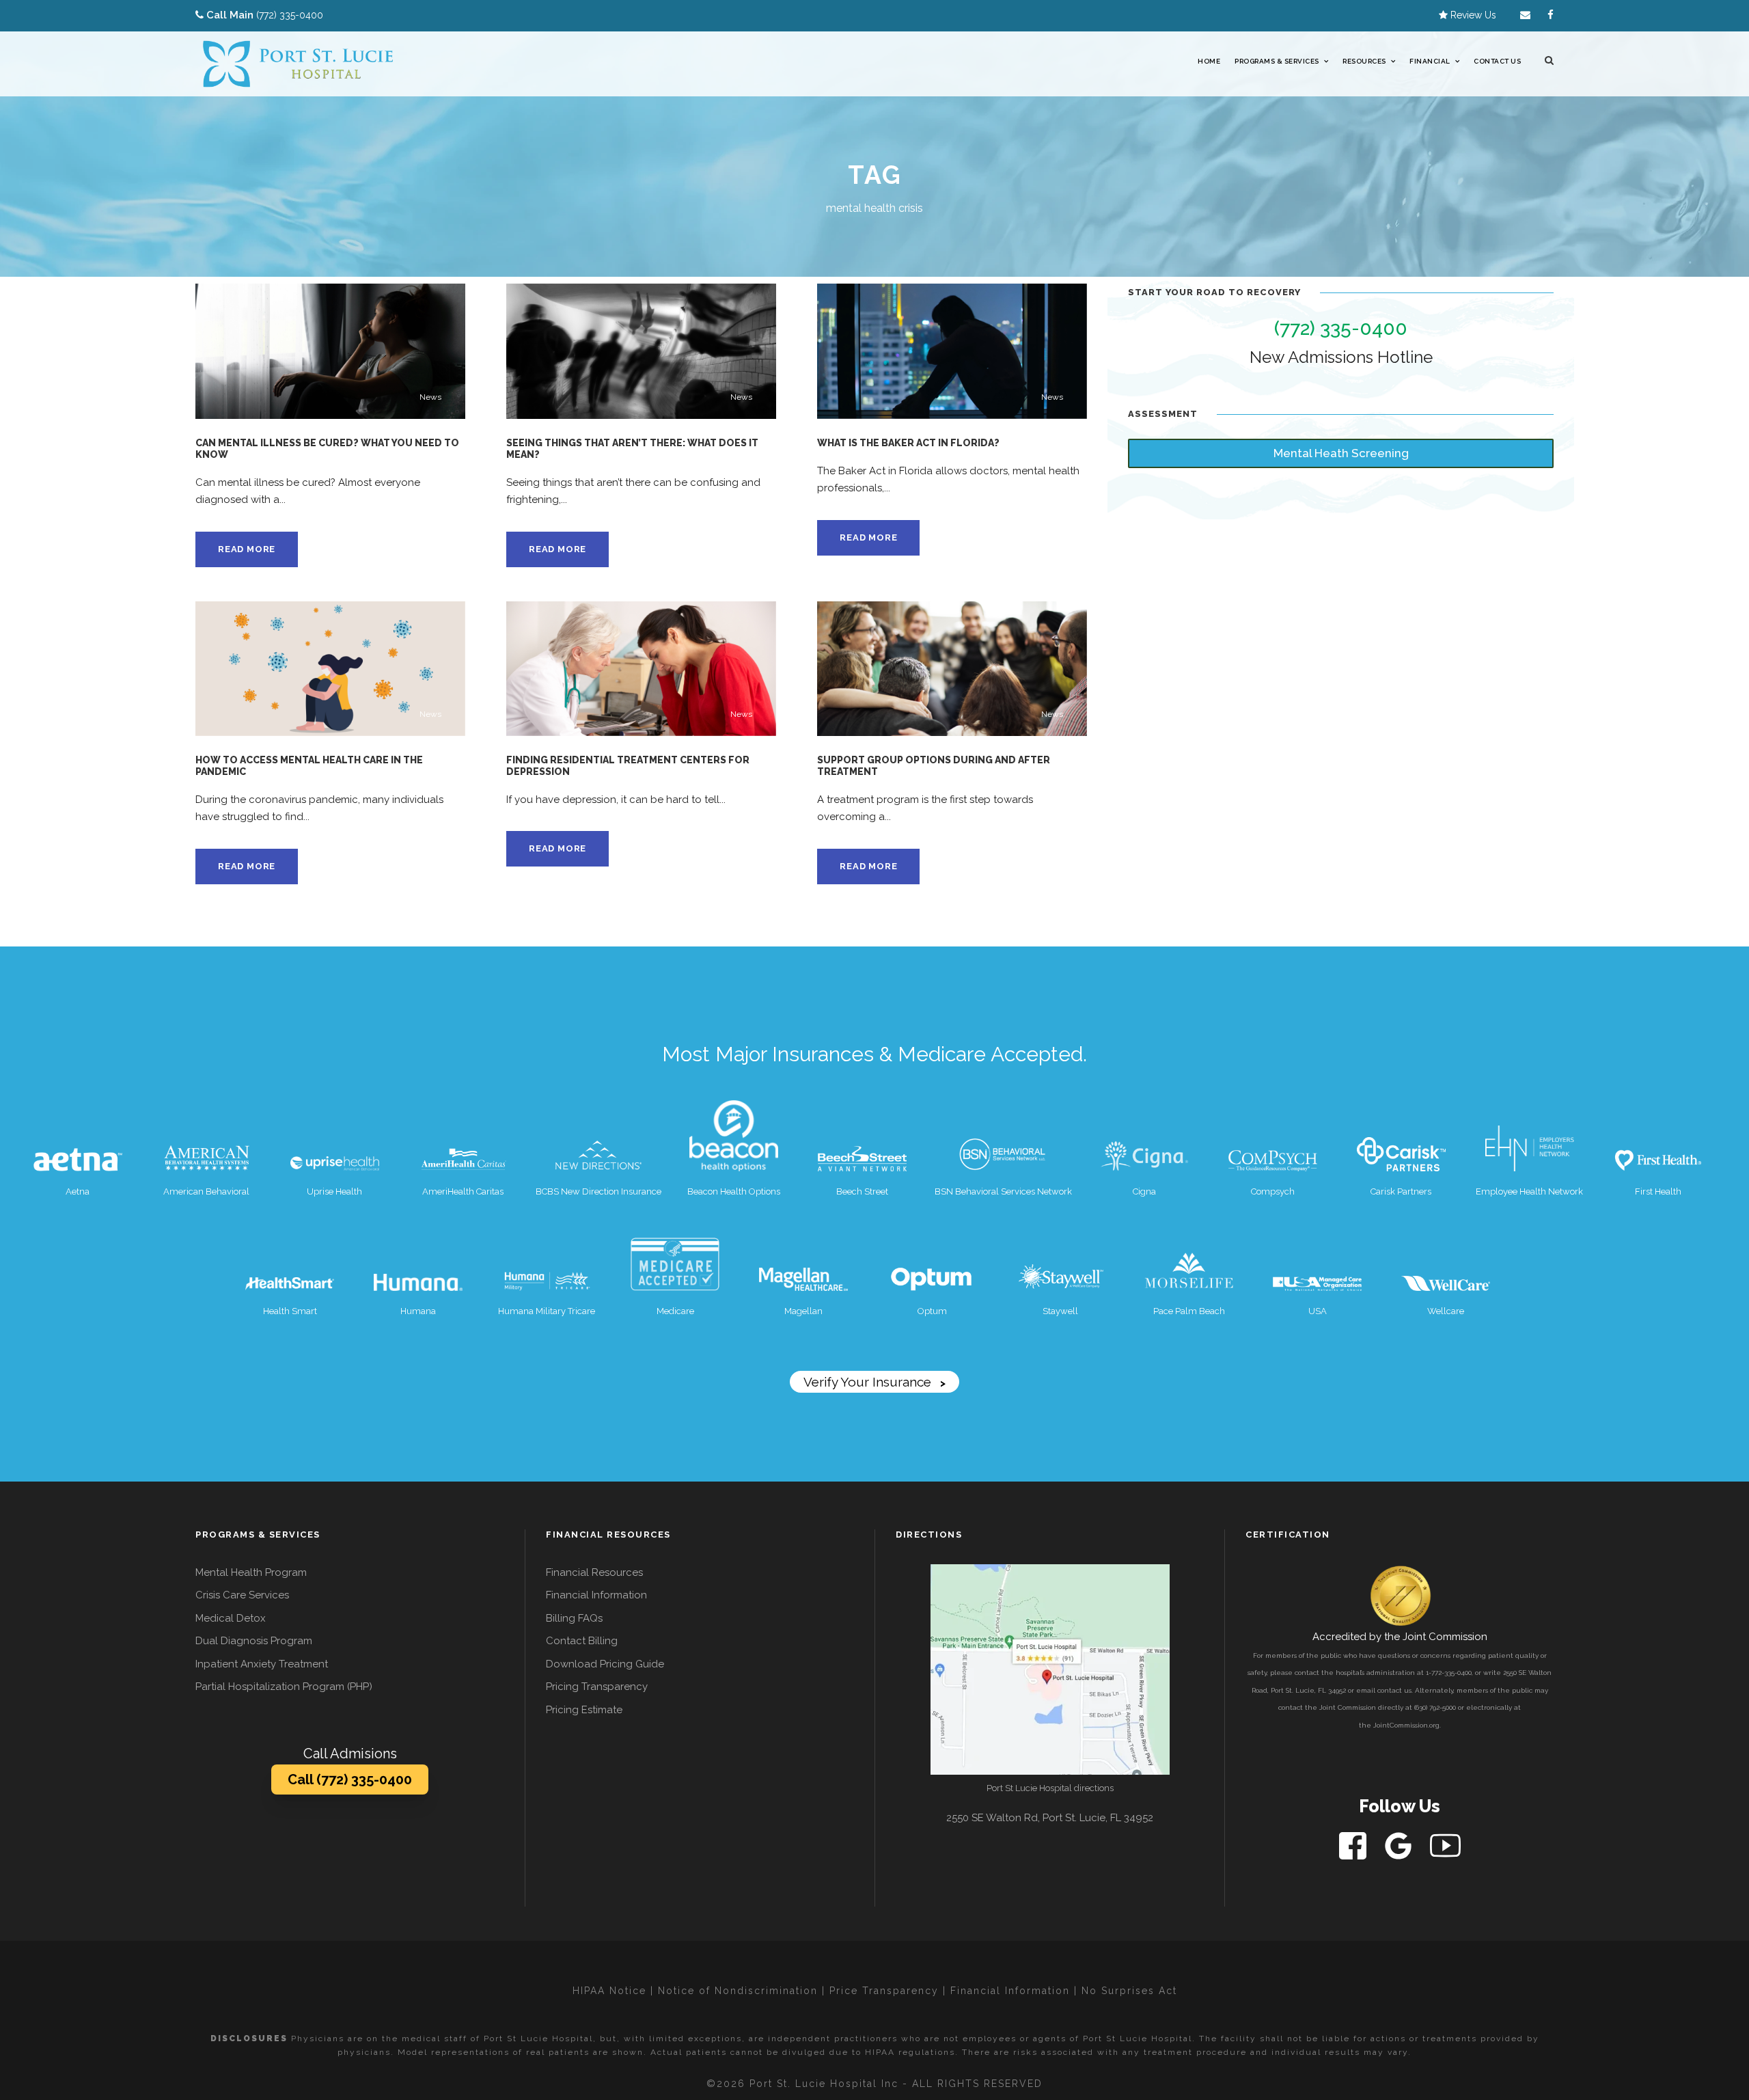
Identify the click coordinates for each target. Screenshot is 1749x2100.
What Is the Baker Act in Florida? (908, 443)
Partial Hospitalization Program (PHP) (284, 1687)
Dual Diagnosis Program (254, 1641)
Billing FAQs (574, 1618)
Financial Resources (594, 1572)
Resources (1364, 61)
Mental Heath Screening (1341, 453)
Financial (1430, 61)
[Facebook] (1354, 1845)
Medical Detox (231, 1618)
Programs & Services (1277, 61)
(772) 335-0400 (290, 15)
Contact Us (1497, 61)
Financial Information (596, 1595)
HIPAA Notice (609, 1991)
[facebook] (1551, 15)
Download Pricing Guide (605, 1664)
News (430, 397)
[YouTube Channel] (1445, 1845)
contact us (1394, 1690)
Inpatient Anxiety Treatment (262, 1664)
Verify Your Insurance (874, 1382)
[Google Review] (1400, 1845)
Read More (247, 549)
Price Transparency (884, 1991)
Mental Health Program (251, 1572)
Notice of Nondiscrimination (738, 1991)
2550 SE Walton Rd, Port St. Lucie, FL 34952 (1050, 1818)
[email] (1525, 15)
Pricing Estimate (584, 1710)
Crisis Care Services (242, 1595)
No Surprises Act (1129, 1991)
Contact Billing (582, 1641)
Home (1209, 61)
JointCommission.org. (1407, 1725)
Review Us (1472, 15)
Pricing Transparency (597, 1687)
